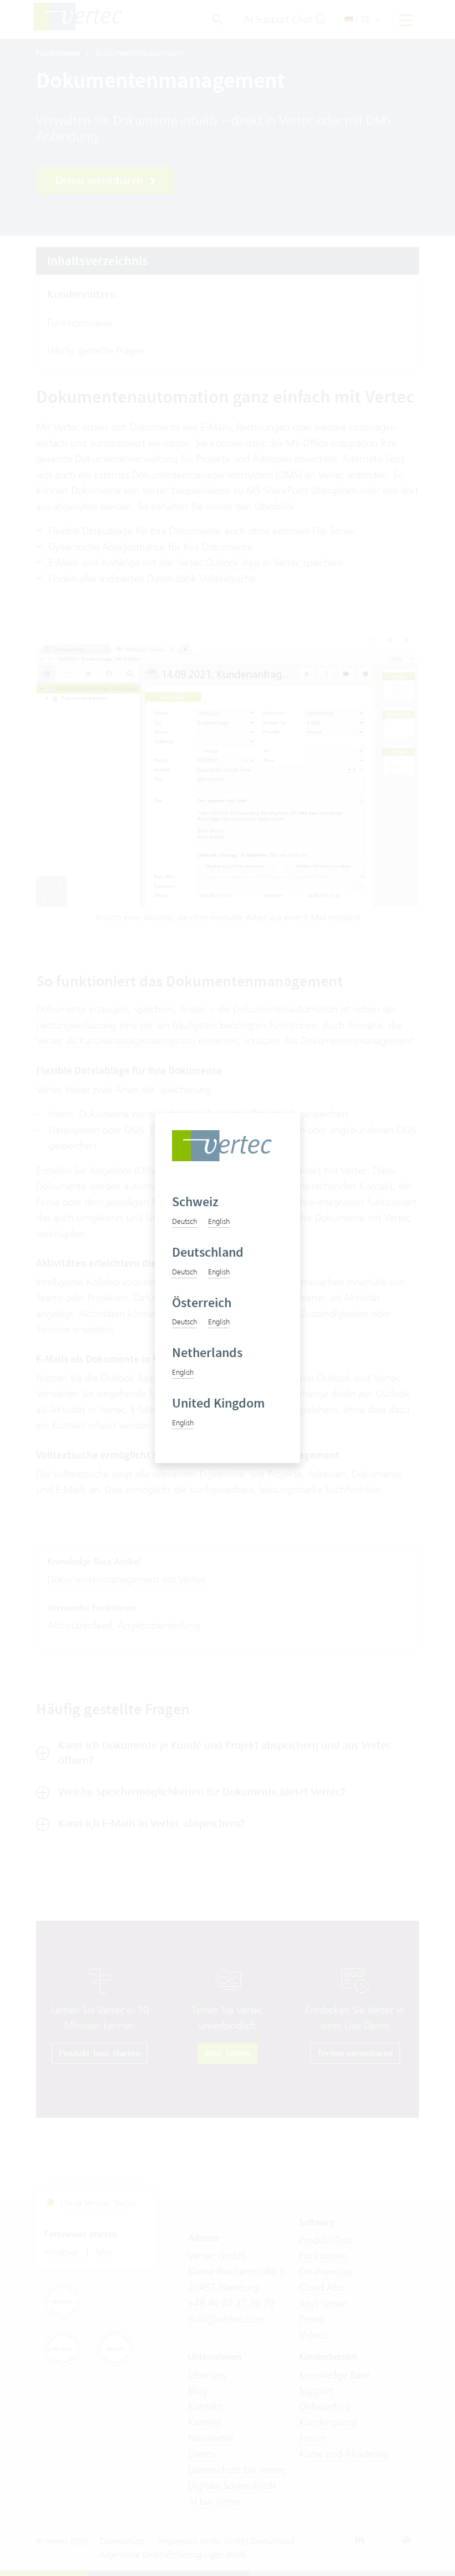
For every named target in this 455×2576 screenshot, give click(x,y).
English (219, 1221)
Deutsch (184, 1221)
